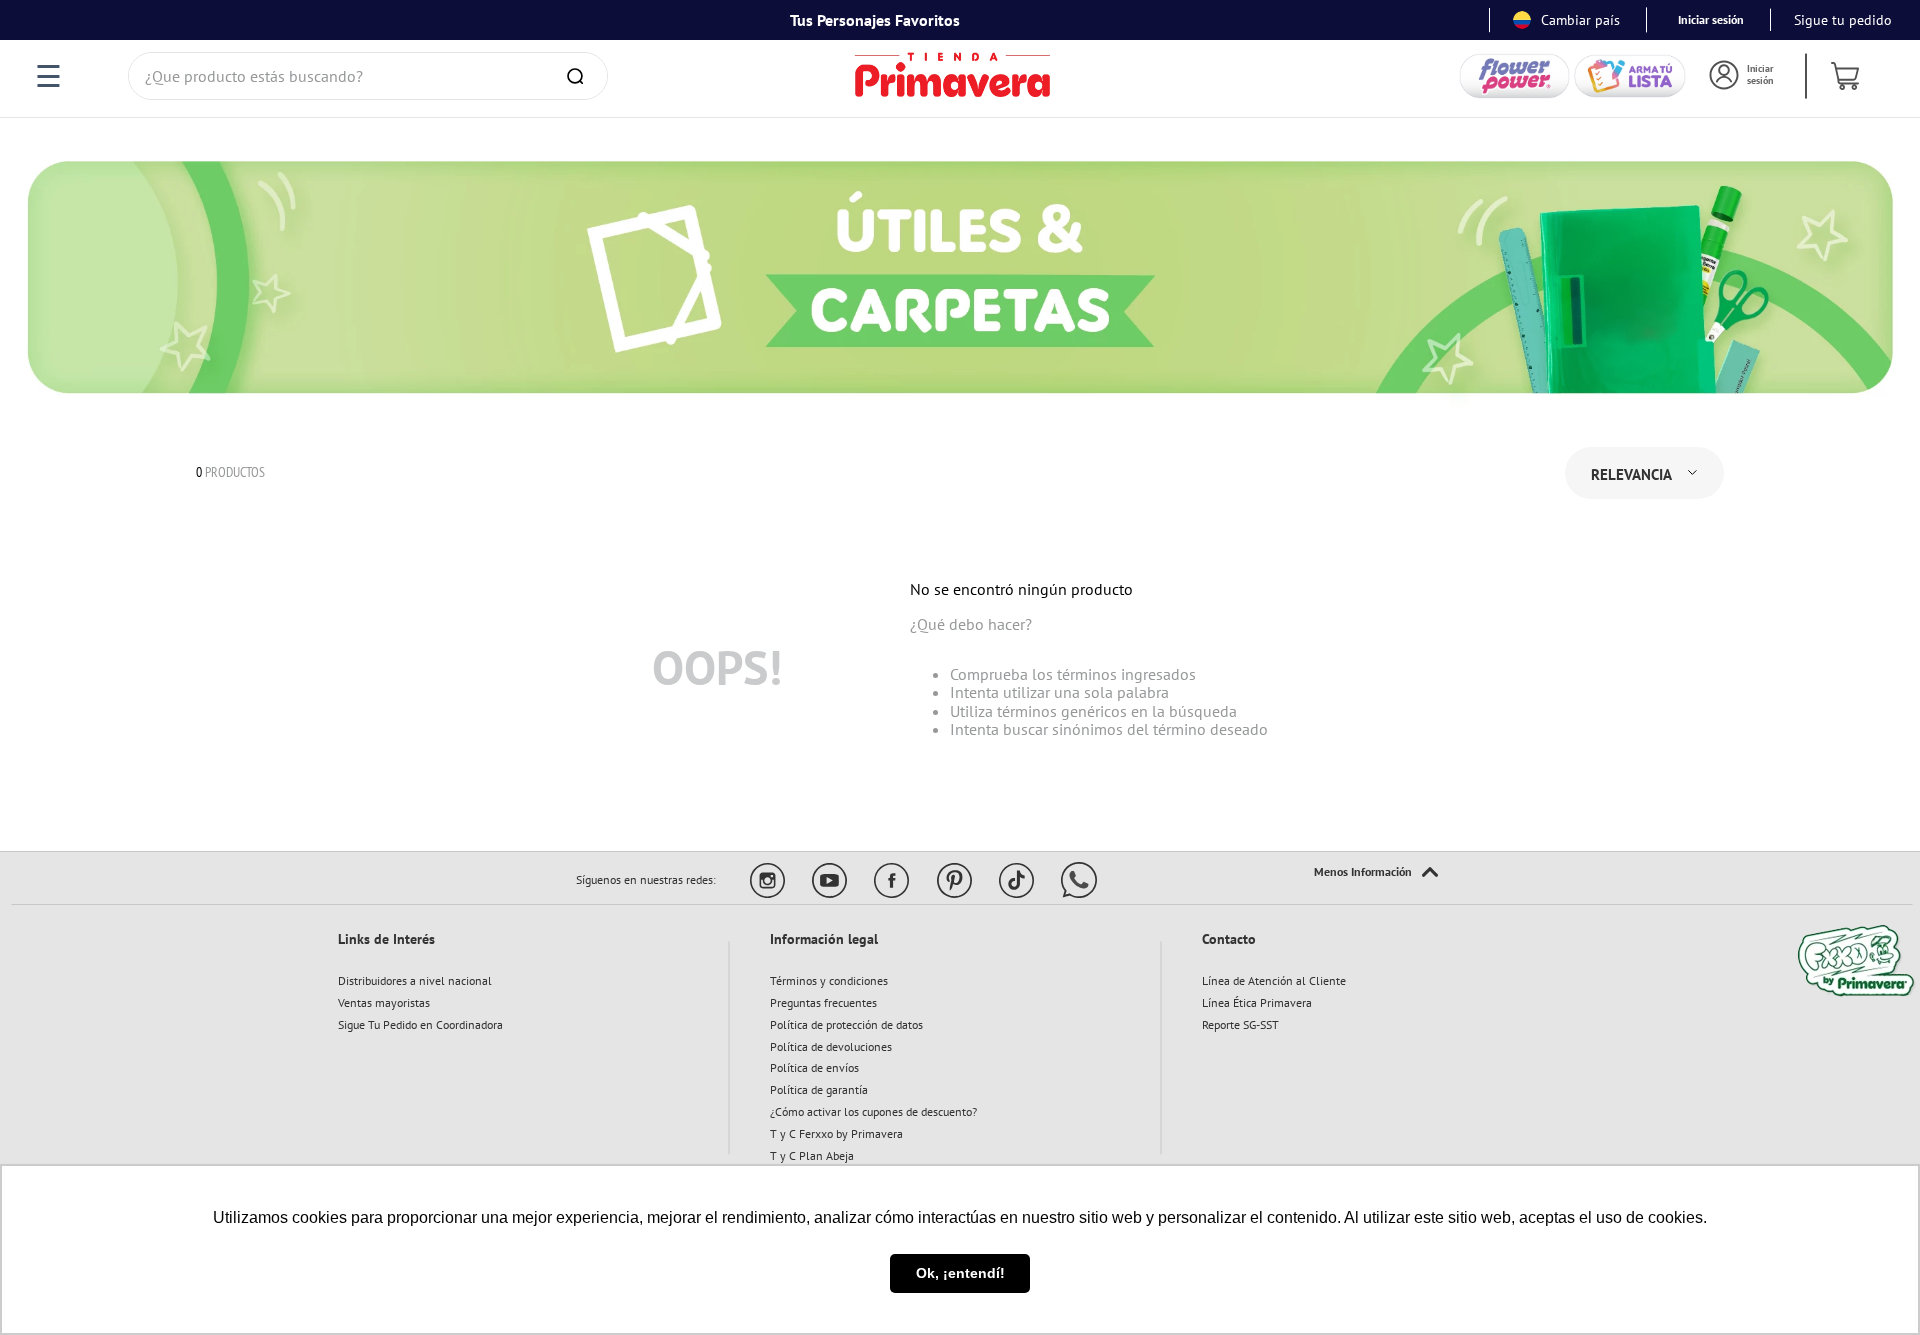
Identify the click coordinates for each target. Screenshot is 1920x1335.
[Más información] (1376, 873)
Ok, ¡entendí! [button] (960, 1273)
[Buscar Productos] (579, 76)
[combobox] (368, 76)
